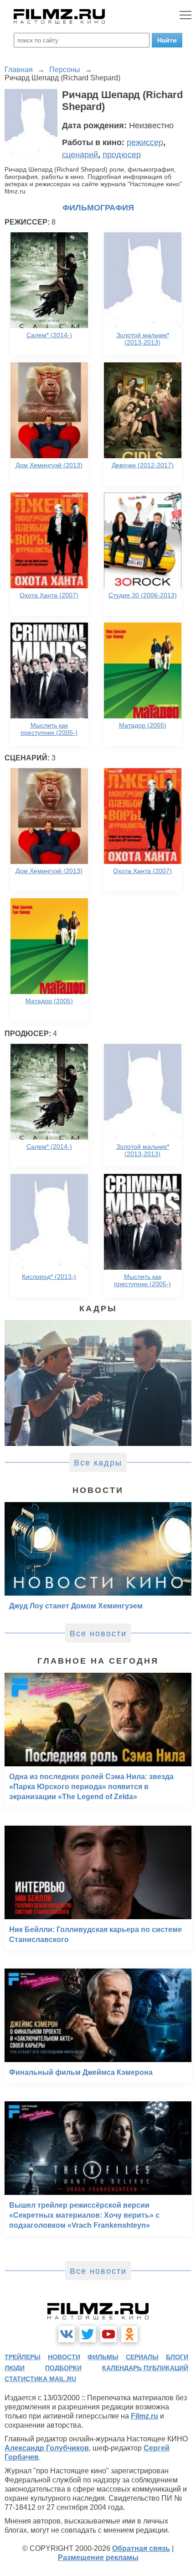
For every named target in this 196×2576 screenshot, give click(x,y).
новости (64, 2357)
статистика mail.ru (40, 2379)
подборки (63, 2368)
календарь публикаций (145, 2368)
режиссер (145, 142)
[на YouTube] (108, 2334)
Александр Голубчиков (47, 2448)
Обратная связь (141, 2548)
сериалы (142, 2357)
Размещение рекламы (98, 2558)
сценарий (80, 155)
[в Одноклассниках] (129, 2334)
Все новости (98, 1634)
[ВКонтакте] (67, 2334)
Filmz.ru (144, 2416)
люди (15, 2368)
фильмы (103, 2357)
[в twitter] (88, 2334)
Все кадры (98, 1463)
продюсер (122, 155)
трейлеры (23, 2357)
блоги (177, 2357)
